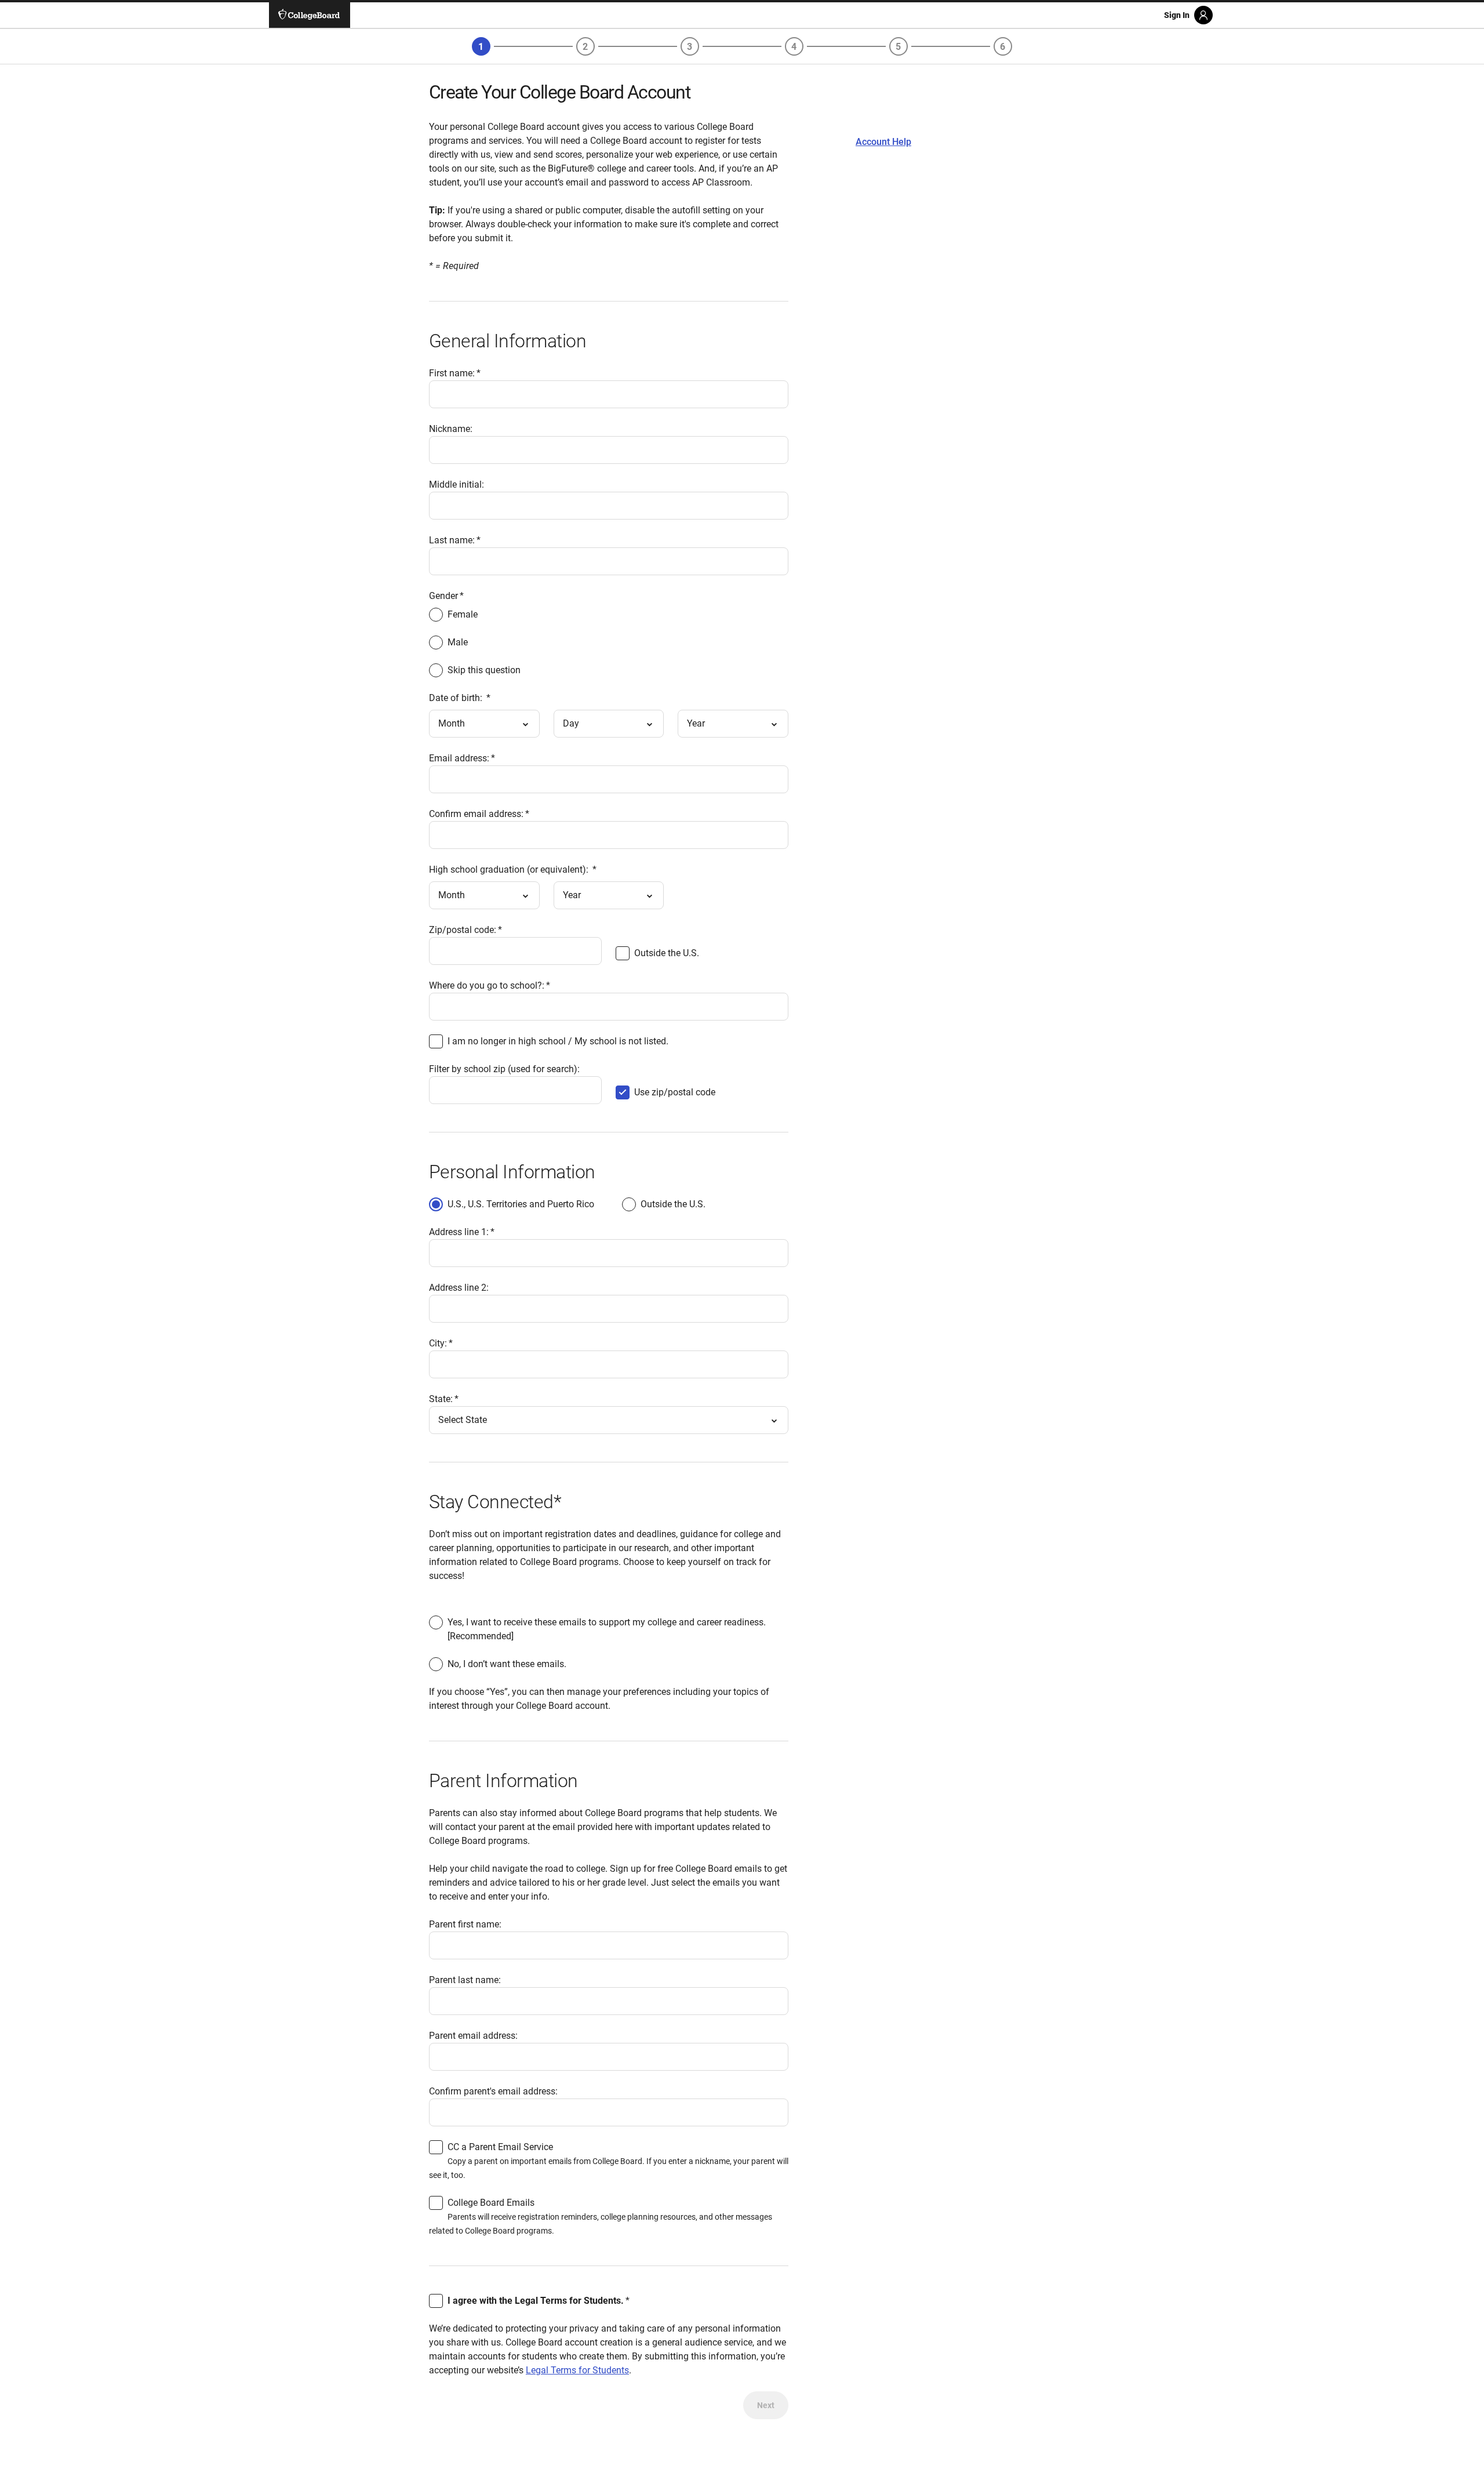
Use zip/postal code (675, 1093)
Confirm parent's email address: (493, 2091)
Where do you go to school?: (487, 985)
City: (438, 1343)
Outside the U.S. (667, 954)
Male (458, 642)
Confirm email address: (476, 814)
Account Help (883, 142)
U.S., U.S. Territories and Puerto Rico (521, 1204)
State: (441, 1399)
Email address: (459, 758)
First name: (452, 373)
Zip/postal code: (463, 930)
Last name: (452, 540)
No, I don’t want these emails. (507, 1664)
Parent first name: (465, 1924)
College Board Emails (491, 2203)
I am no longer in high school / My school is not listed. (558, 1041)
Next (766, 2405)
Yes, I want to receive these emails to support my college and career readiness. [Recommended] (607, 1629)
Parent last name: (465, 1980)
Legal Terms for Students (577, 2370)
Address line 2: (459, 1288)
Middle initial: (457, 484)
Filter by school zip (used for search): (504, 1069)
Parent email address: (473, 2036)
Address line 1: (459, 1232)
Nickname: (451, 429)
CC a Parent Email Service (500, 2147)
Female (463, 614)
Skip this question (484, 670)
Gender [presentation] (443, 596)
